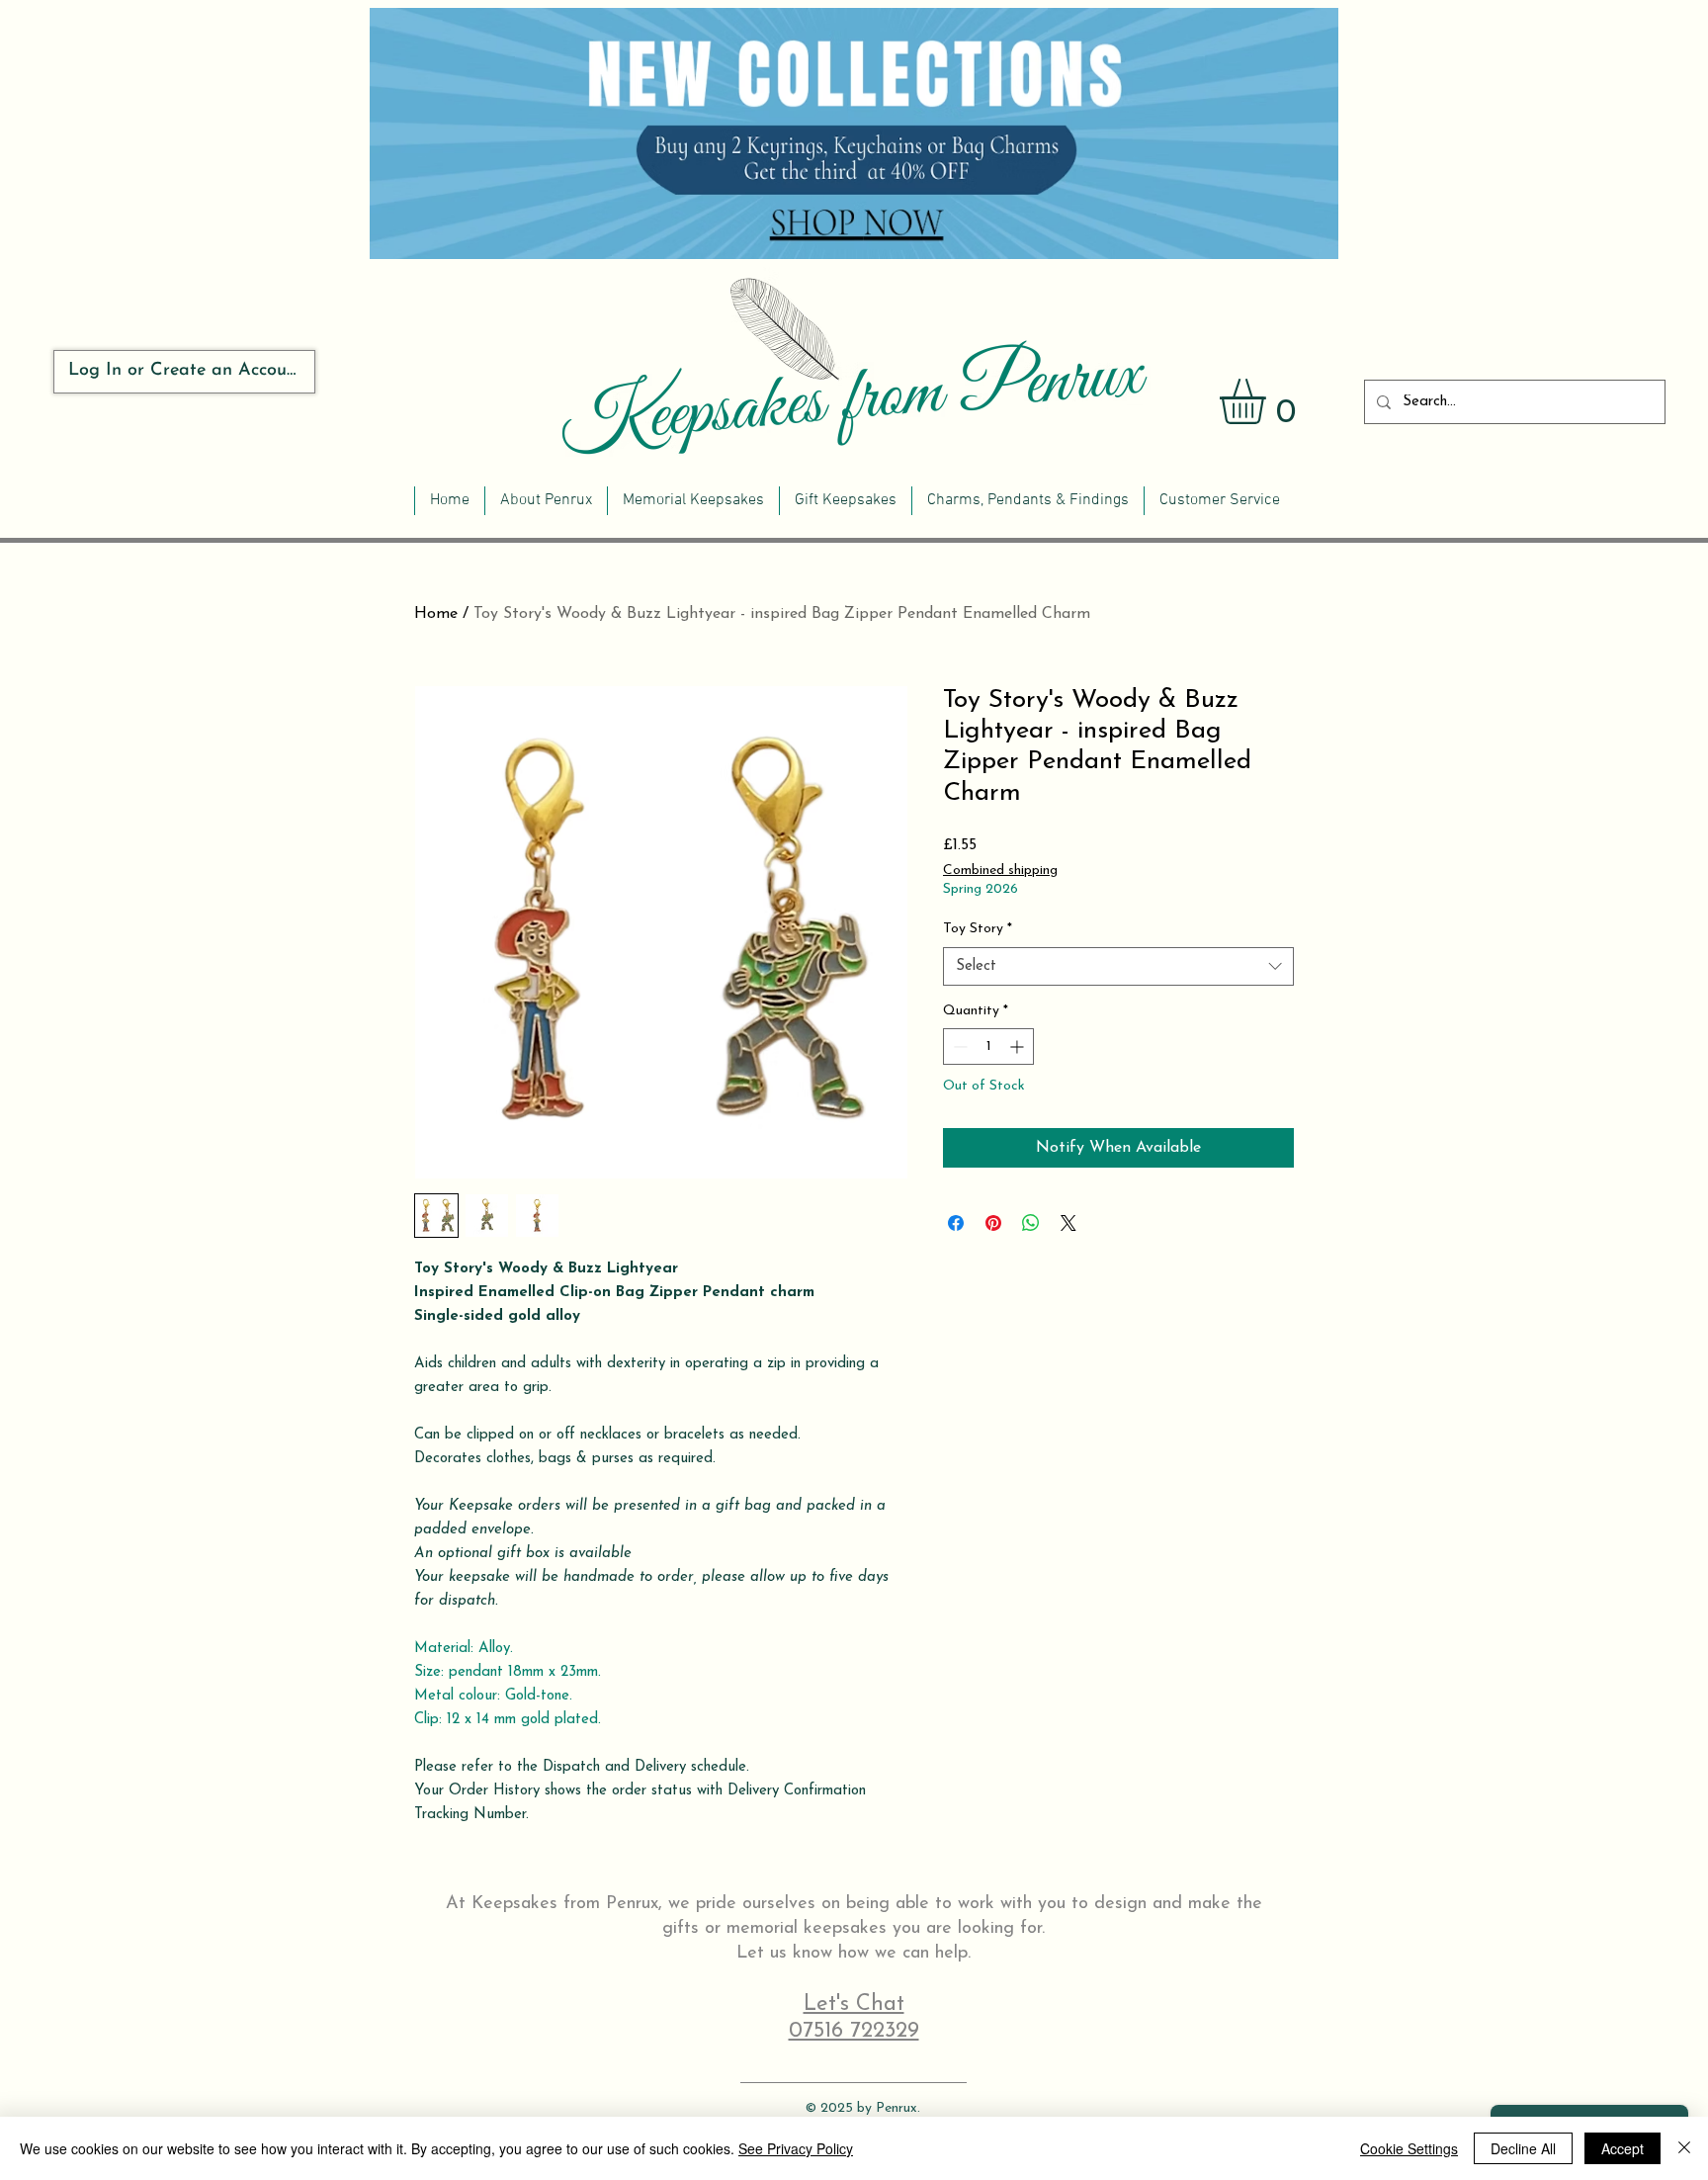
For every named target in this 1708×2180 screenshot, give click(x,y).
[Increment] (1019, 1046)
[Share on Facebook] (956, 1223)
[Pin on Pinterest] (993, 1223)
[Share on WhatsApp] (1031, 1223)
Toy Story (978, 929)
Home (436, 614)
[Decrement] (958, 1046)
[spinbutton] (988, 1046)
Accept (1623, 2148)
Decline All (1523, 2148)
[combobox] (1118, 966)
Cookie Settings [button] (1409, 2148)
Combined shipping (1000, 871)
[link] (1269, 401)
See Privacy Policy (796, 2148)
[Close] (1684, 2148)
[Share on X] (1068, 1223)
